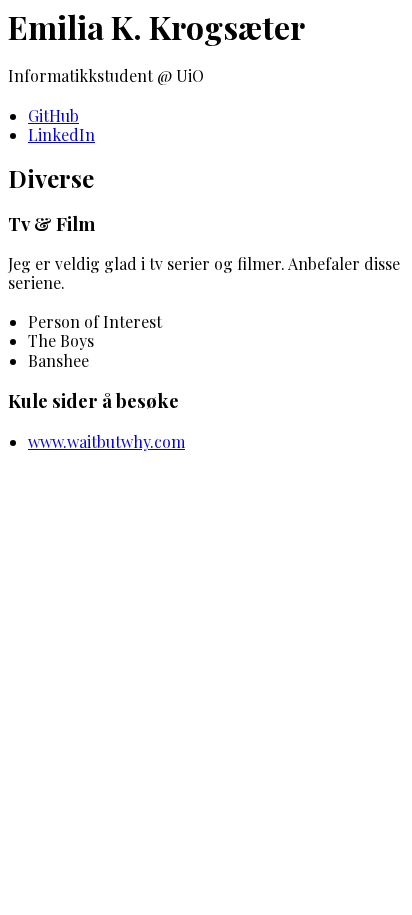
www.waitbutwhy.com (106, 441)
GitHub (53, 115)
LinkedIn (61, 134)
